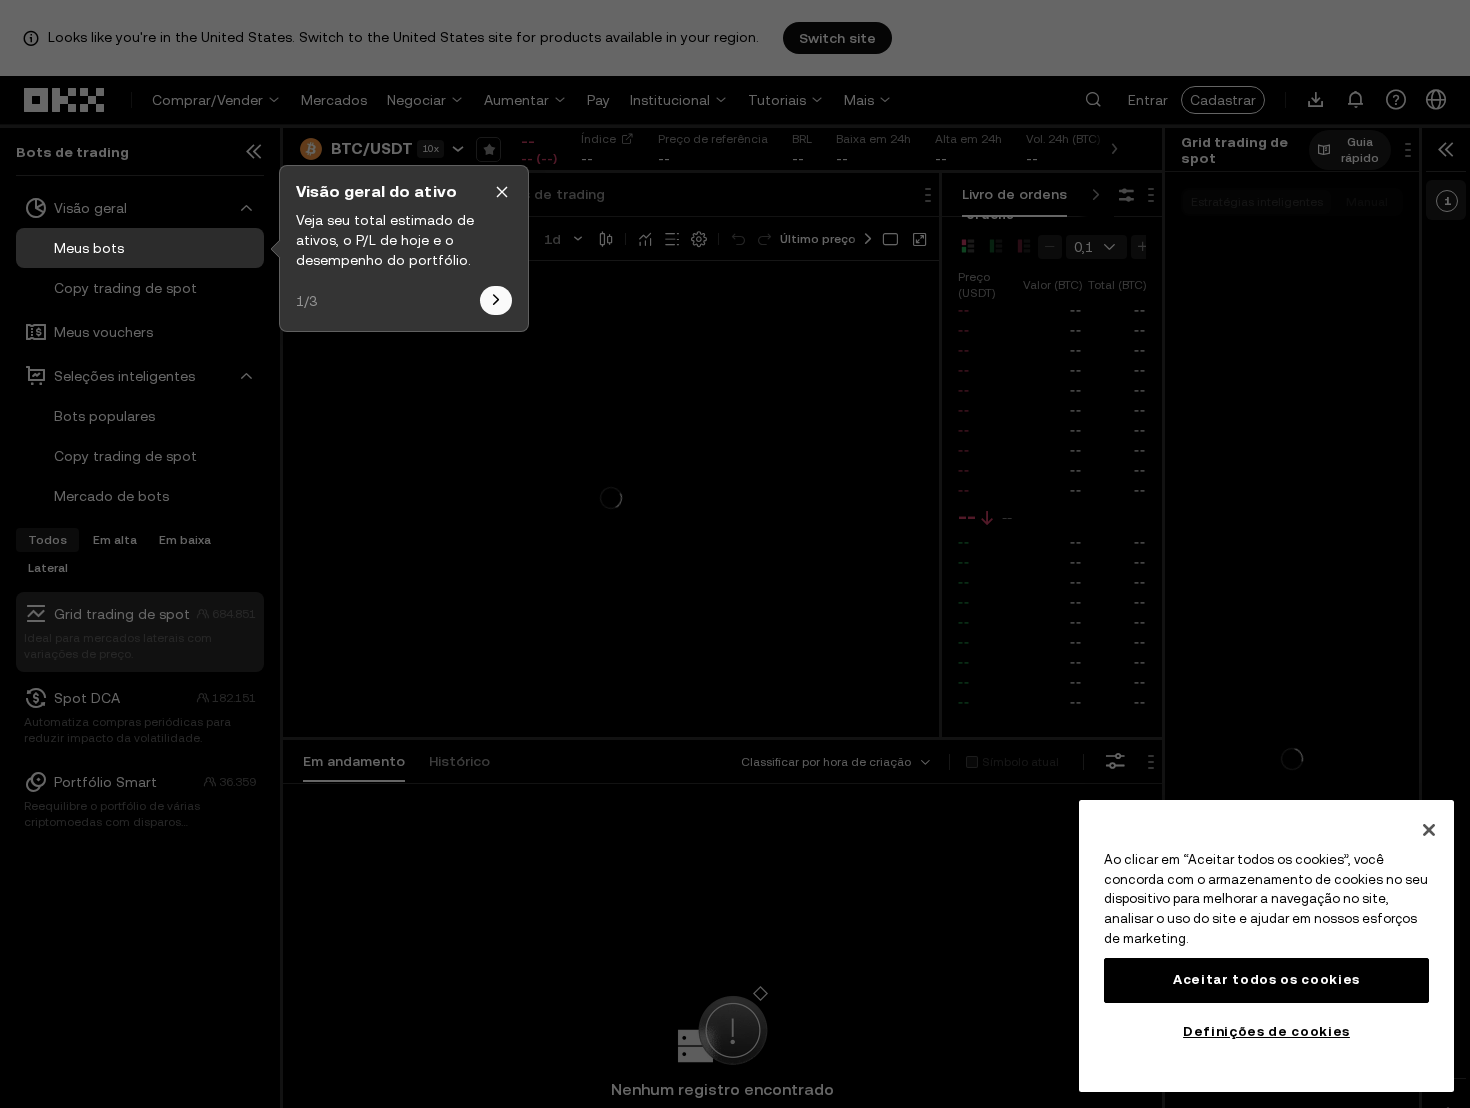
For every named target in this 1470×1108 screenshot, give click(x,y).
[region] (1266, 946)
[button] (502, 192)
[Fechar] (1429, 830)
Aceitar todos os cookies (1266, 979)
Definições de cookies (1266, 1031)
